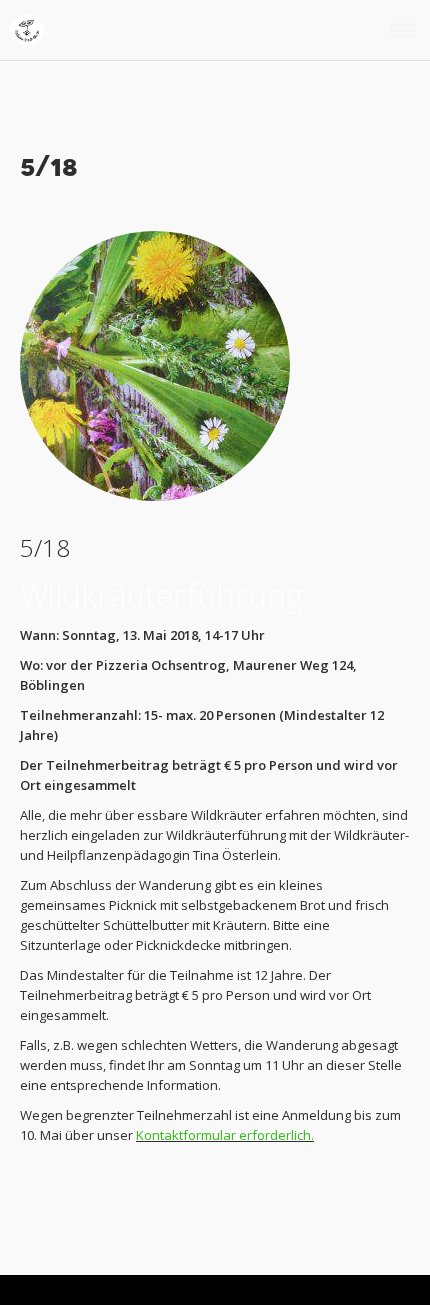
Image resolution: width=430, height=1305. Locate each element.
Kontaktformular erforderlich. (225, 1135)
